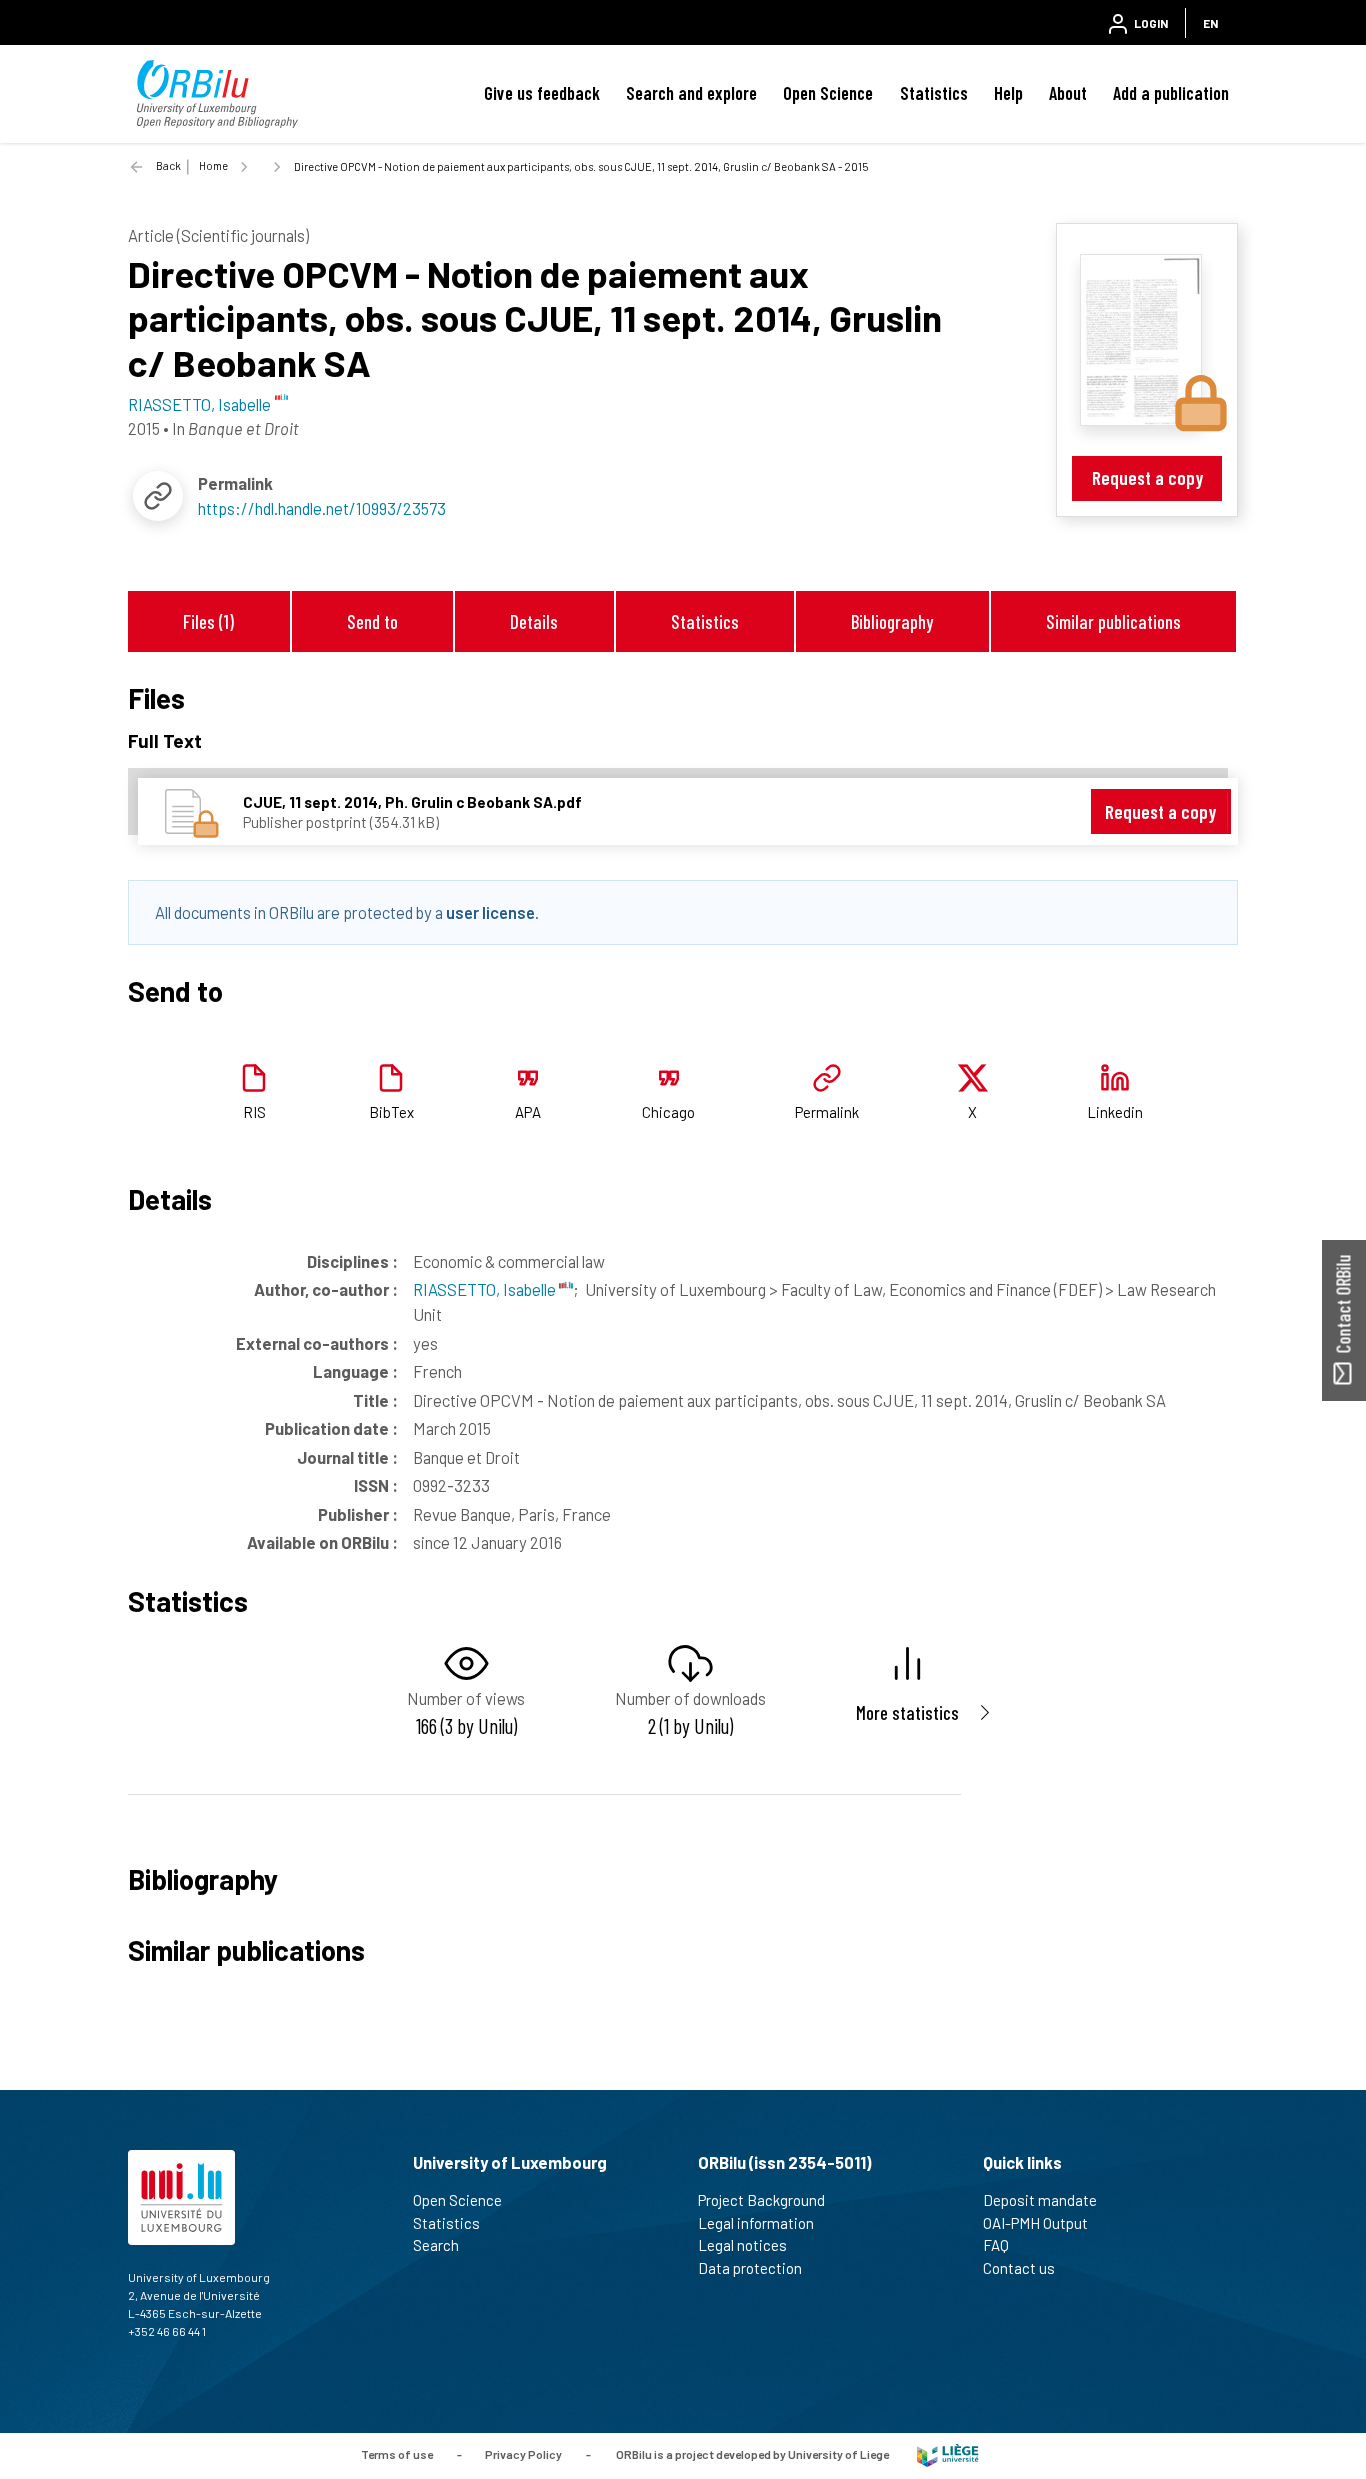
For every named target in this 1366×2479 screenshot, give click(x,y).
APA (528, 1112)
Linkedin (1115, 1112)
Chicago (668, 1112)
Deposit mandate (1040, 2200)
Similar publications (1113, 621)
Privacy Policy (523, 2454)
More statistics (907, 1712)
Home (213, 165)
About (1068, 93)
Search (436, 2245)
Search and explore (691, 93)
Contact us (1019, 2268)
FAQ (996, 2245)
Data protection (750, 2268)
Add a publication (1171, 93)
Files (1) (208, 621)
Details (534, 621)
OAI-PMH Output (1035, 2223)
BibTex (391, 1112)
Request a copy (1147, 477)
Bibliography (892, 621)
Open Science (828, 93)
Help (1008, 93)
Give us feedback (542, 93)
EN (1210, 23)
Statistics (934, 93)
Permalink (827, 1112)
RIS (254, 1112)
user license (490, 912)
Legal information (756, 2223)
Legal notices (742, 2245)
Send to (372, 621)
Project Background (761, 2200)
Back (168, 165)
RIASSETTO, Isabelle (486, 1289)
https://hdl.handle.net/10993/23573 (322, 508)
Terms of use (397, 2454)
